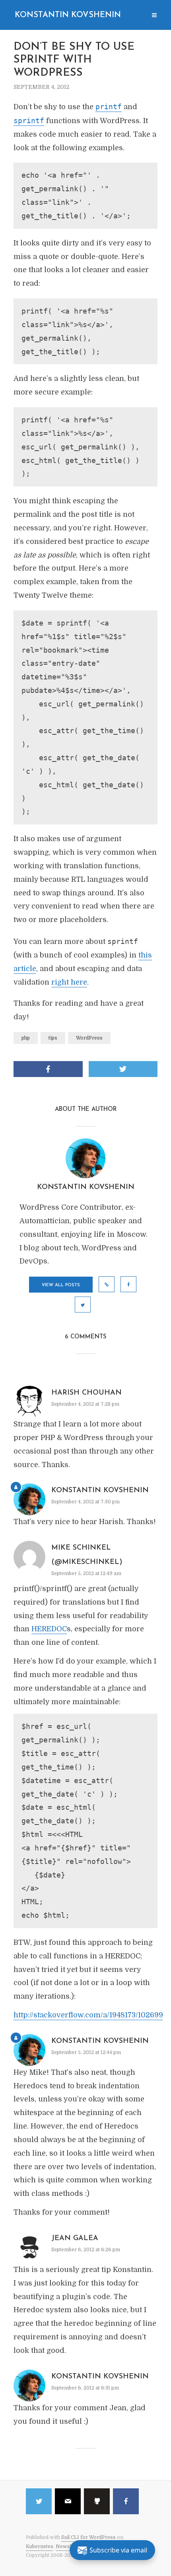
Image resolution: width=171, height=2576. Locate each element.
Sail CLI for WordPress (88, 2537)
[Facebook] (126, 2501)
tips (53, 1038)
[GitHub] (97, 2501)
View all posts (61, 1285)
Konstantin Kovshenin (68, 15)
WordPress (89, 1038)
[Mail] (68, 2501)
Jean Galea (75, 2239)
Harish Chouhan (86, 1393)
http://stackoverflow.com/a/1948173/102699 (88, 2015)
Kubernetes (40, 2547)
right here (69, 982)
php (26, 1038)
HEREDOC (49, 1629)
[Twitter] (39, 2501)
